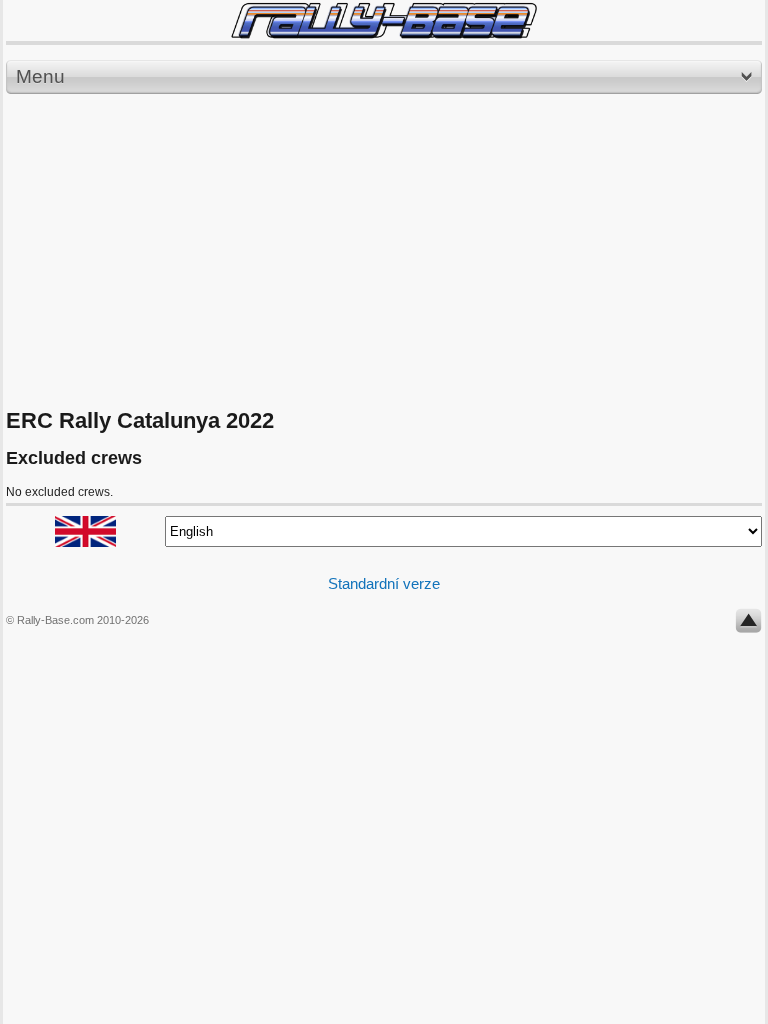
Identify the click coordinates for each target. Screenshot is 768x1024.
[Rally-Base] (384, 20)
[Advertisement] (384, 252)
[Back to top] (748, 625)
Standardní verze (384, 583)
